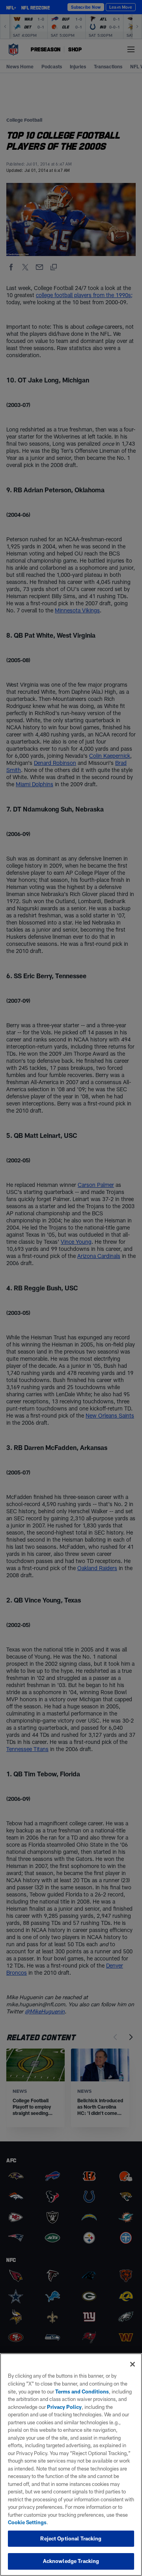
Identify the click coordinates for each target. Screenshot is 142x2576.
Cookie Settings (27, 2522)
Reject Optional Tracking (71, 2538)
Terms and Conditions (82, 2391)
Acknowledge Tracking (71, 2561)
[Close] (133, 2364)
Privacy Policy (64, 2407)
